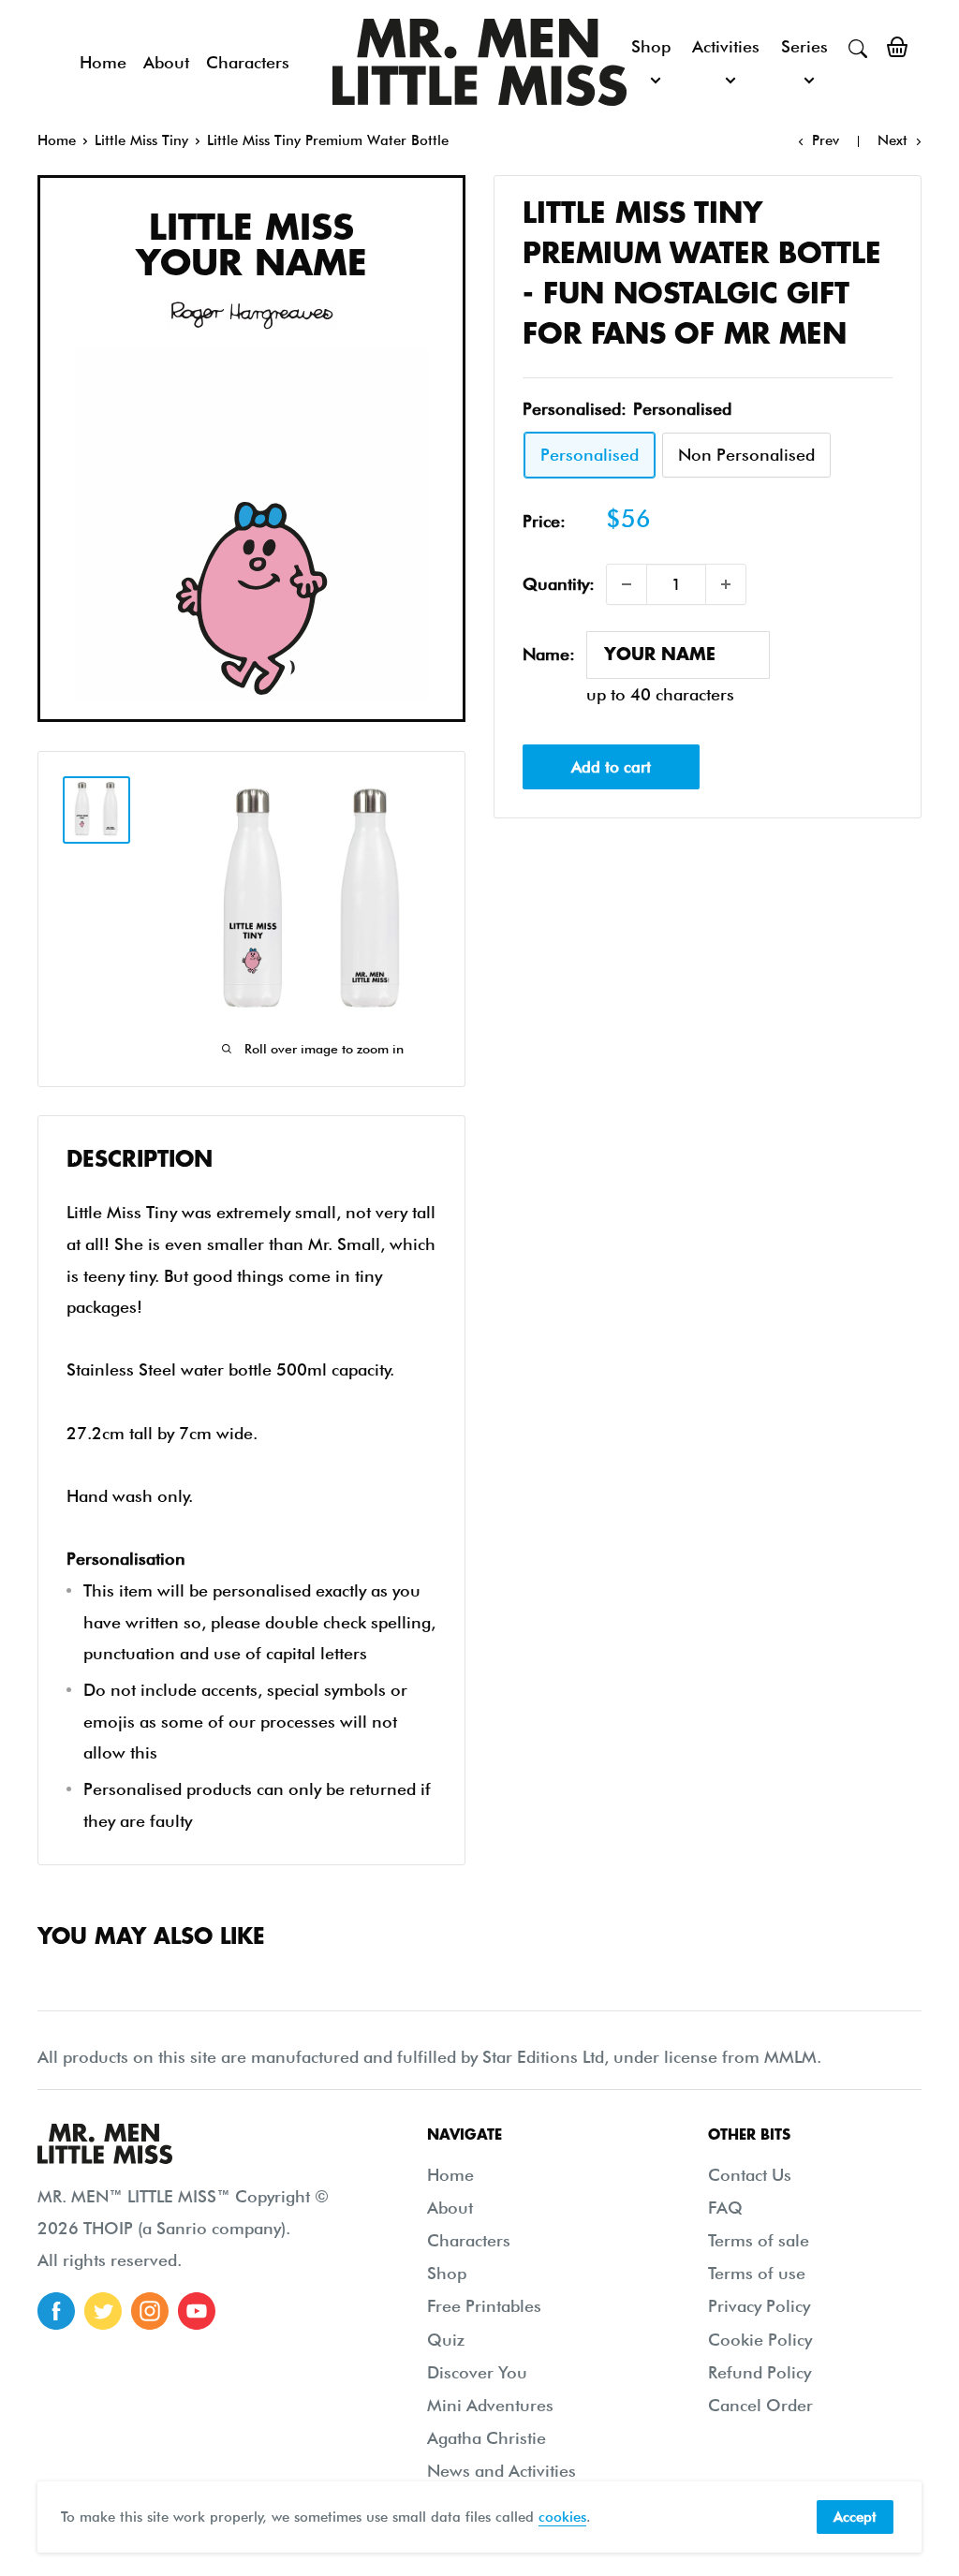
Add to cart (611, 767)
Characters (248, 62)
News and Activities (502, 2471)
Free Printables (484, 2306)
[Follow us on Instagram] (150, 2311)
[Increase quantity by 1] (726, 584)
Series (804, 46)
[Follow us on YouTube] (197, 2311)
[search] (858, 47)
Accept (855, 2517)
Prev (826, 140)
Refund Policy (760, 2372)
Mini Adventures (490, 2405)
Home (103, 62)
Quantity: (559, 584)
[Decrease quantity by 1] (627, 584)
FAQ (725, 2208)
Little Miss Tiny (141, 140)
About (166, 62)
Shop (651, 46)
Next (893, 140)
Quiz (446, 2340)
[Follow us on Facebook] (56, 2311)
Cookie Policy (760, 2340)
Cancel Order (760, 2405)
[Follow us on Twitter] (103, 2311)
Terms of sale (759, 2240)
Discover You (477, 2372)
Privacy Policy (759, 2306)
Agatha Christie (487, 2438)
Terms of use (757, 2273)
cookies (562, 2517)
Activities (726, 46)
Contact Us (750, 2175)
